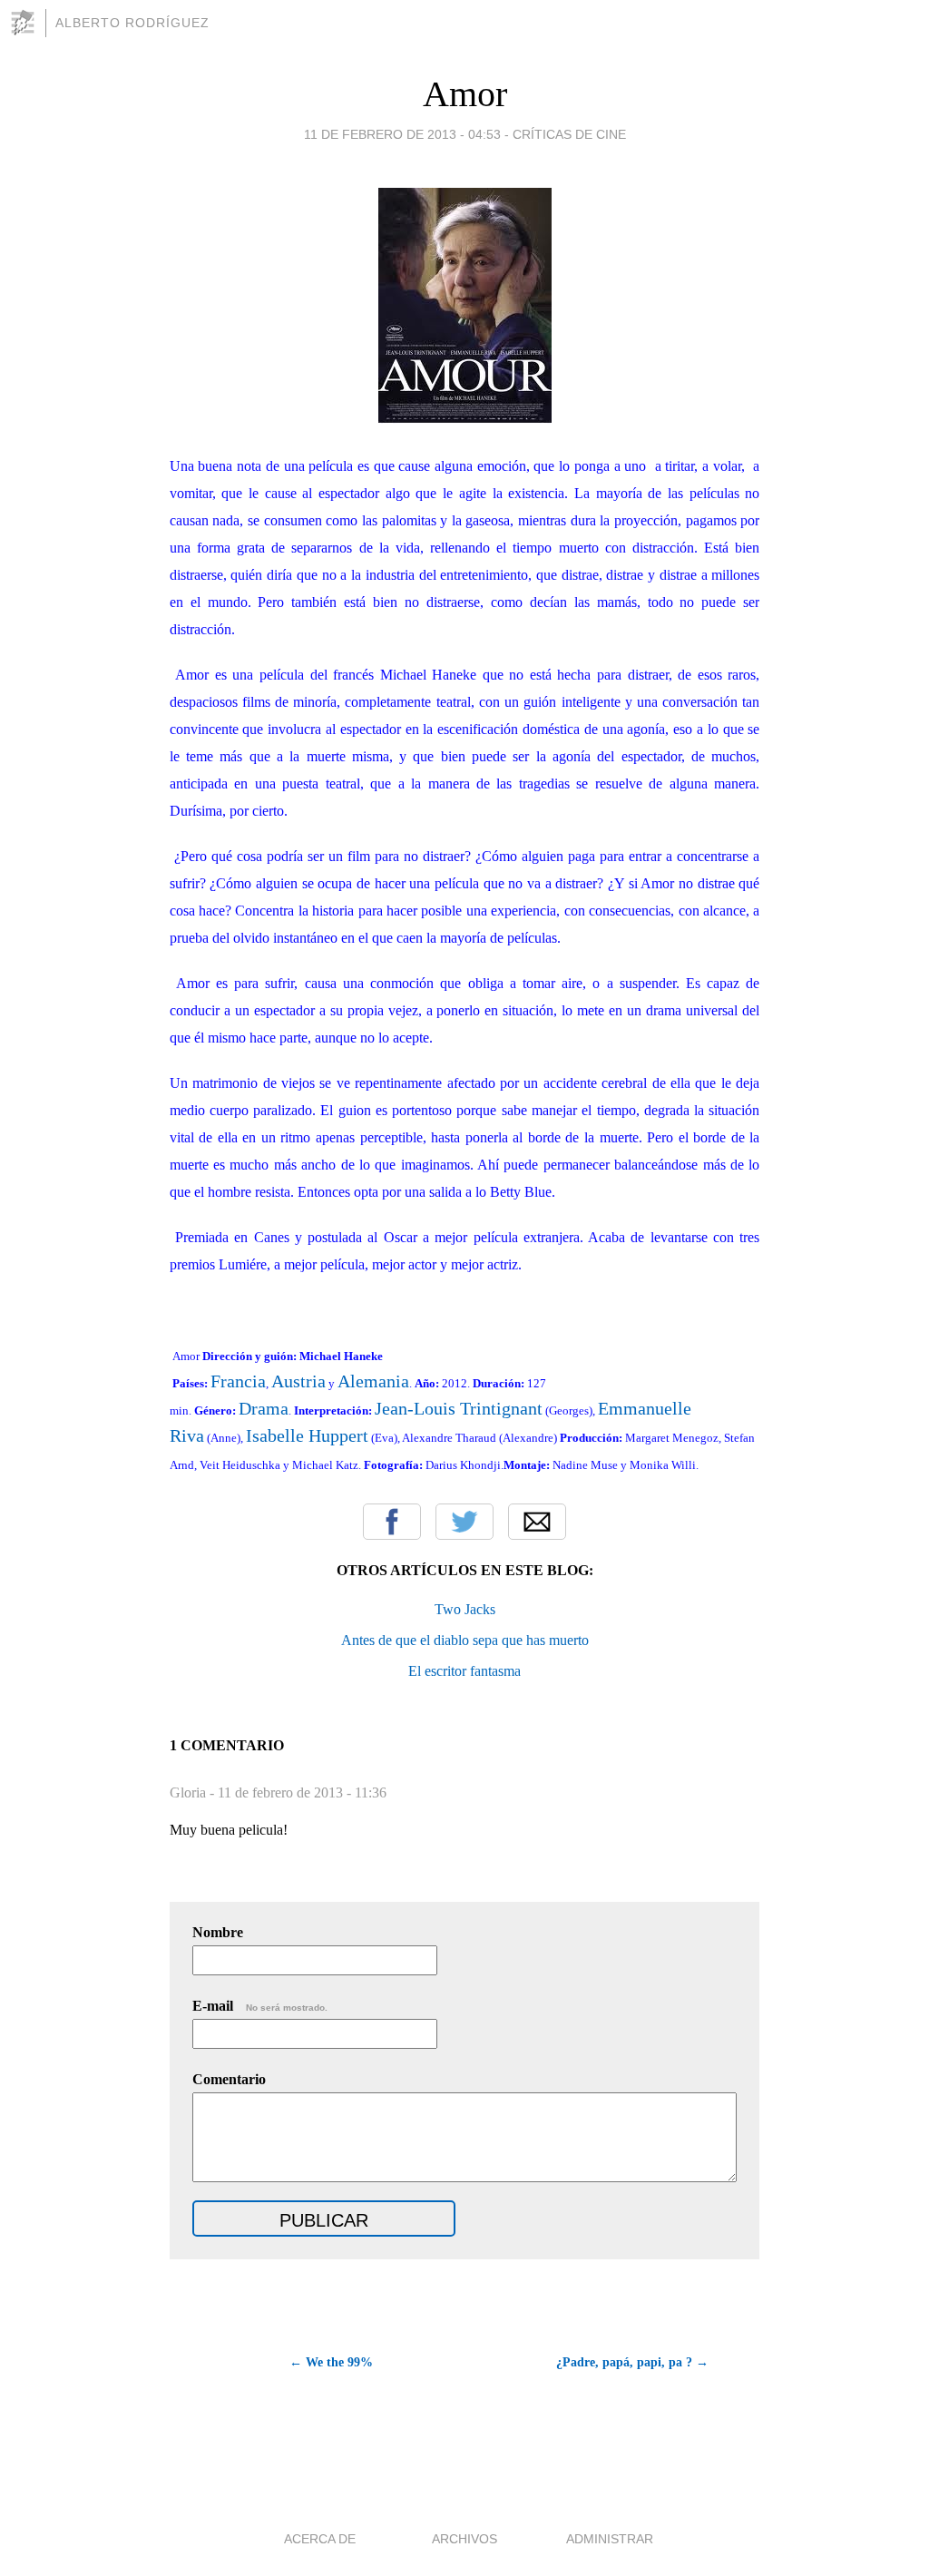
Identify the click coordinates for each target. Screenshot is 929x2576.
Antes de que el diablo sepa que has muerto (465, 1640)
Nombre (218, 1932)
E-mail (260, 2006)
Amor (465, 94)
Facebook (392, 1522)
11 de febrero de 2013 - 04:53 (402, 134)
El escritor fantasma (464, 1671)
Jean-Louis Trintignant (459, 1408)
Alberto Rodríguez (132, 23)
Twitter (464, 1522)
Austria (298, 1381)
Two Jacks (465, 1609)
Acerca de (320, 2539)
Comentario (229, 2079)
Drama (264, 1408)
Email (537, 1522)
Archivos (464, 2539)
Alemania (373, 1381)
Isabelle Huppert (307, 1435)
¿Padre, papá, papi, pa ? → (632, 2362)
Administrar (610, 2539)
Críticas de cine (569, 134)
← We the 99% (331, 2362)
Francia (238, 1381)
